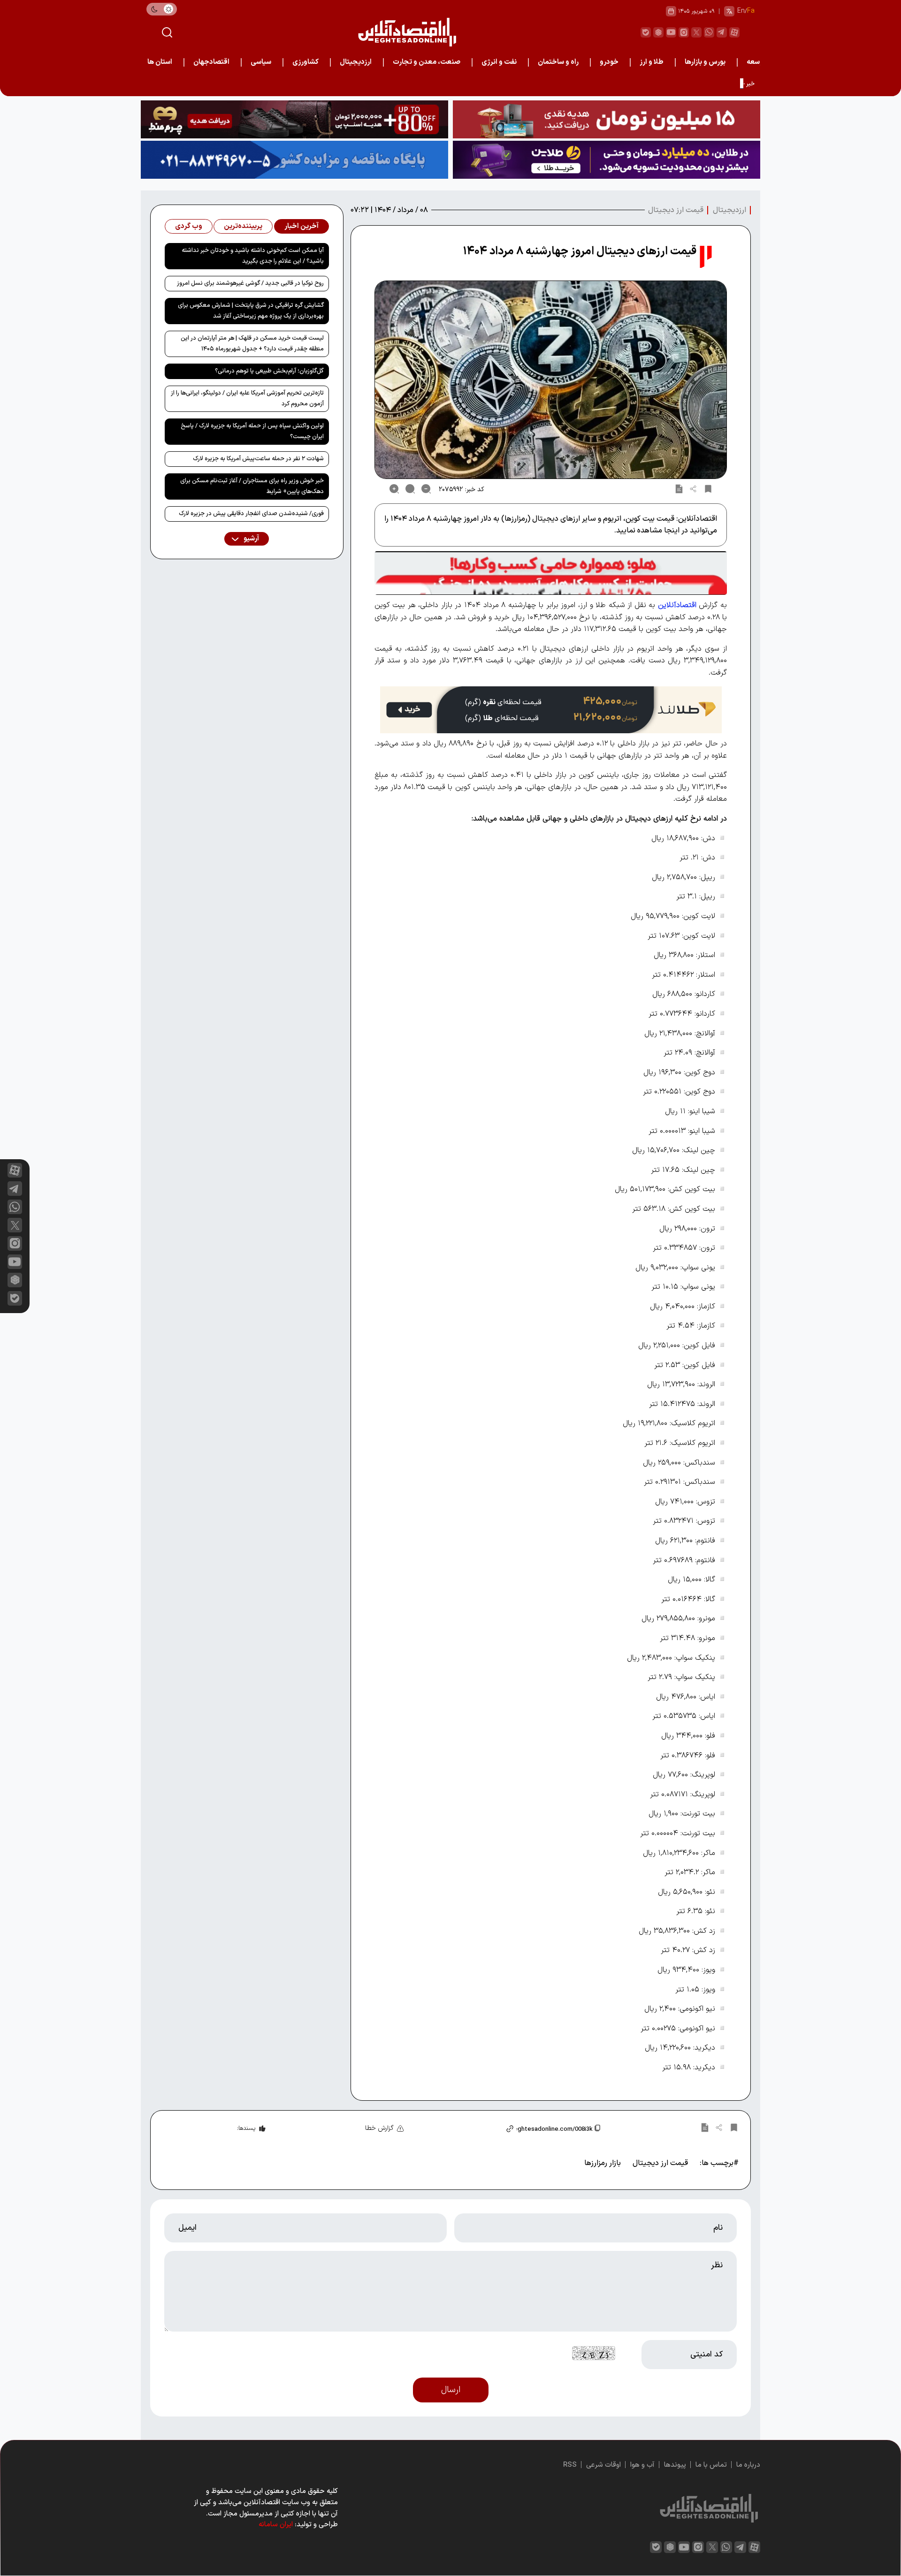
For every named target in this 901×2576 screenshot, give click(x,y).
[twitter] (696, 32)
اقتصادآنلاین (677, 605)
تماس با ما (711, 2465)
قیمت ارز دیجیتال (676, 210)
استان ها (160, 62)
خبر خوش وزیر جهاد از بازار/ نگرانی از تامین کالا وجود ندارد (683, 84)
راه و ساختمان (558, 62)
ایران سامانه (276, 2525)
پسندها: (246, 2128)
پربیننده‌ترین (243, 226)
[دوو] (607, 119)
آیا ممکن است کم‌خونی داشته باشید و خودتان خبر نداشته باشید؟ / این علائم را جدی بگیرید (253, 256)
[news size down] (426, 489)
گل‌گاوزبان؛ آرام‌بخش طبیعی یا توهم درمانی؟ (269, 371)
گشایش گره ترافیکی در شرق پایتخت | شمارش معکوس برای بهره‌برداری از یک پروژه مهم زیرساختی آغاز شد (251, 311)
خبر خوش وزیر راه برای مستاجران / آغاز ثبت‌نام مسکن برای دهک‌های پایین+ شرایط (252, 486)
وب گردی (189, 226)
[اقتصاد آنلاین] (407, 32)
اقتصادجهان (211, 62)
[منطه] (294, 119)
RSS (570, 2465)
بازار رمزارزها (603, 2163)
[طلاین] (607, 160)
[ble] (646, 32)
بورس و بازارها (705, 62)
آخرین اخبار (302, 226)
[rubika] (658, 32)
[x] (15, 1225)
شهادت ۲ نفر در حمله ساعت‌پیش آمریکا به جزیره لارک (258, 459)
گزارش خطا (379, 2128)
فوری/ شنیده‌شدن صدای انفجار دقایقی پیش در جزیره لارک (251, 514)
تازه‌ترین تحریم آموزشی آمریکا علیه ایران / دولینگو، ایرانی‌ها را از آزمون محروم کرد (247, 399)
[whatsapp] (709, 32)
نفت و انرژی (499, 62)
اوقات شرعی (603, 2465)
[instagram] (684, 32)
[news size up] (394, 489)
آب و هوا (642, 2465)
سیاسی (261, 62)
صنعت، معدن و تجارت (427, 62)
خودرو (609, 62)
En (741, 11)
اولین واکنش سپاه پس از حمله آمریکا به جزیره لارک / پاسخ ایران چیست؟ (252, 431)
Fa (751, 11)
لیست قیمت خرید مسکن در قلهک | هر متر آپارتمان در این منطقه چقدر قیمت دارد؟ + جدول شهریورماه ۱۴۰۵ (252, 344)
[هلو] (551, 573)
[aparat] (734, 32)
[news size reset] (410, 489)
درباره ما (748, 2465)
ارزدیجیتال (356, 62)
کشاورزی (305, 62)
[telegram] (722, 32)
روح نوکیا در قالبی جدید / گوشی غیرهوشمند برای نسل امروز (250, 283)
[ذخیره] (708, 489)
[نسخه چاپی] (679, 489)
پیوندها (675, 2465)
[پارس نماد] (294, 160)
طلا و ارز (652, 62)
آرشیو (251, 539)
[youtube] (671, 32)
